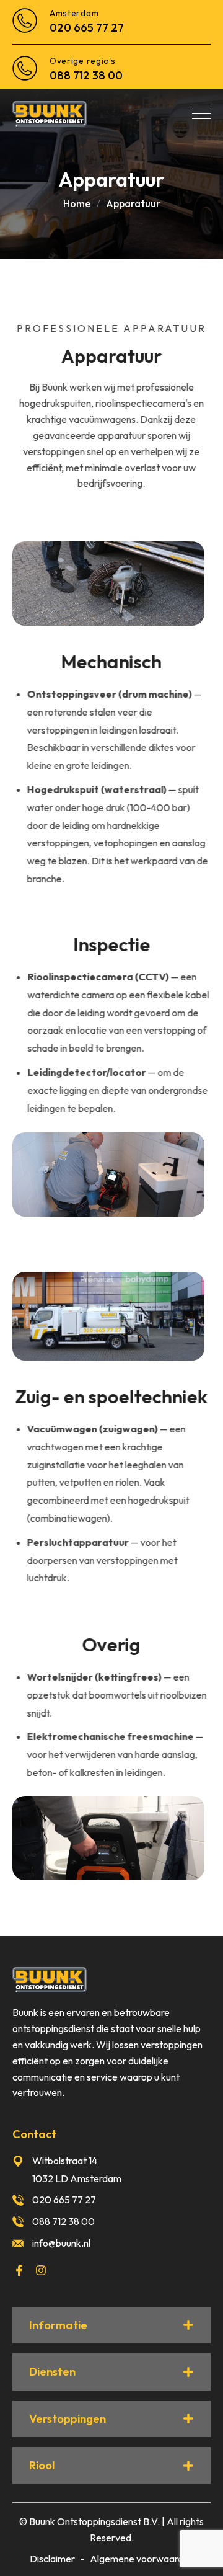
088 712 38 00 (86, 75)
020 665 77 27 (87, 28)
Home (77, 203)
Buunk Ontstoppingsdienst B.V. (94, 2521)
